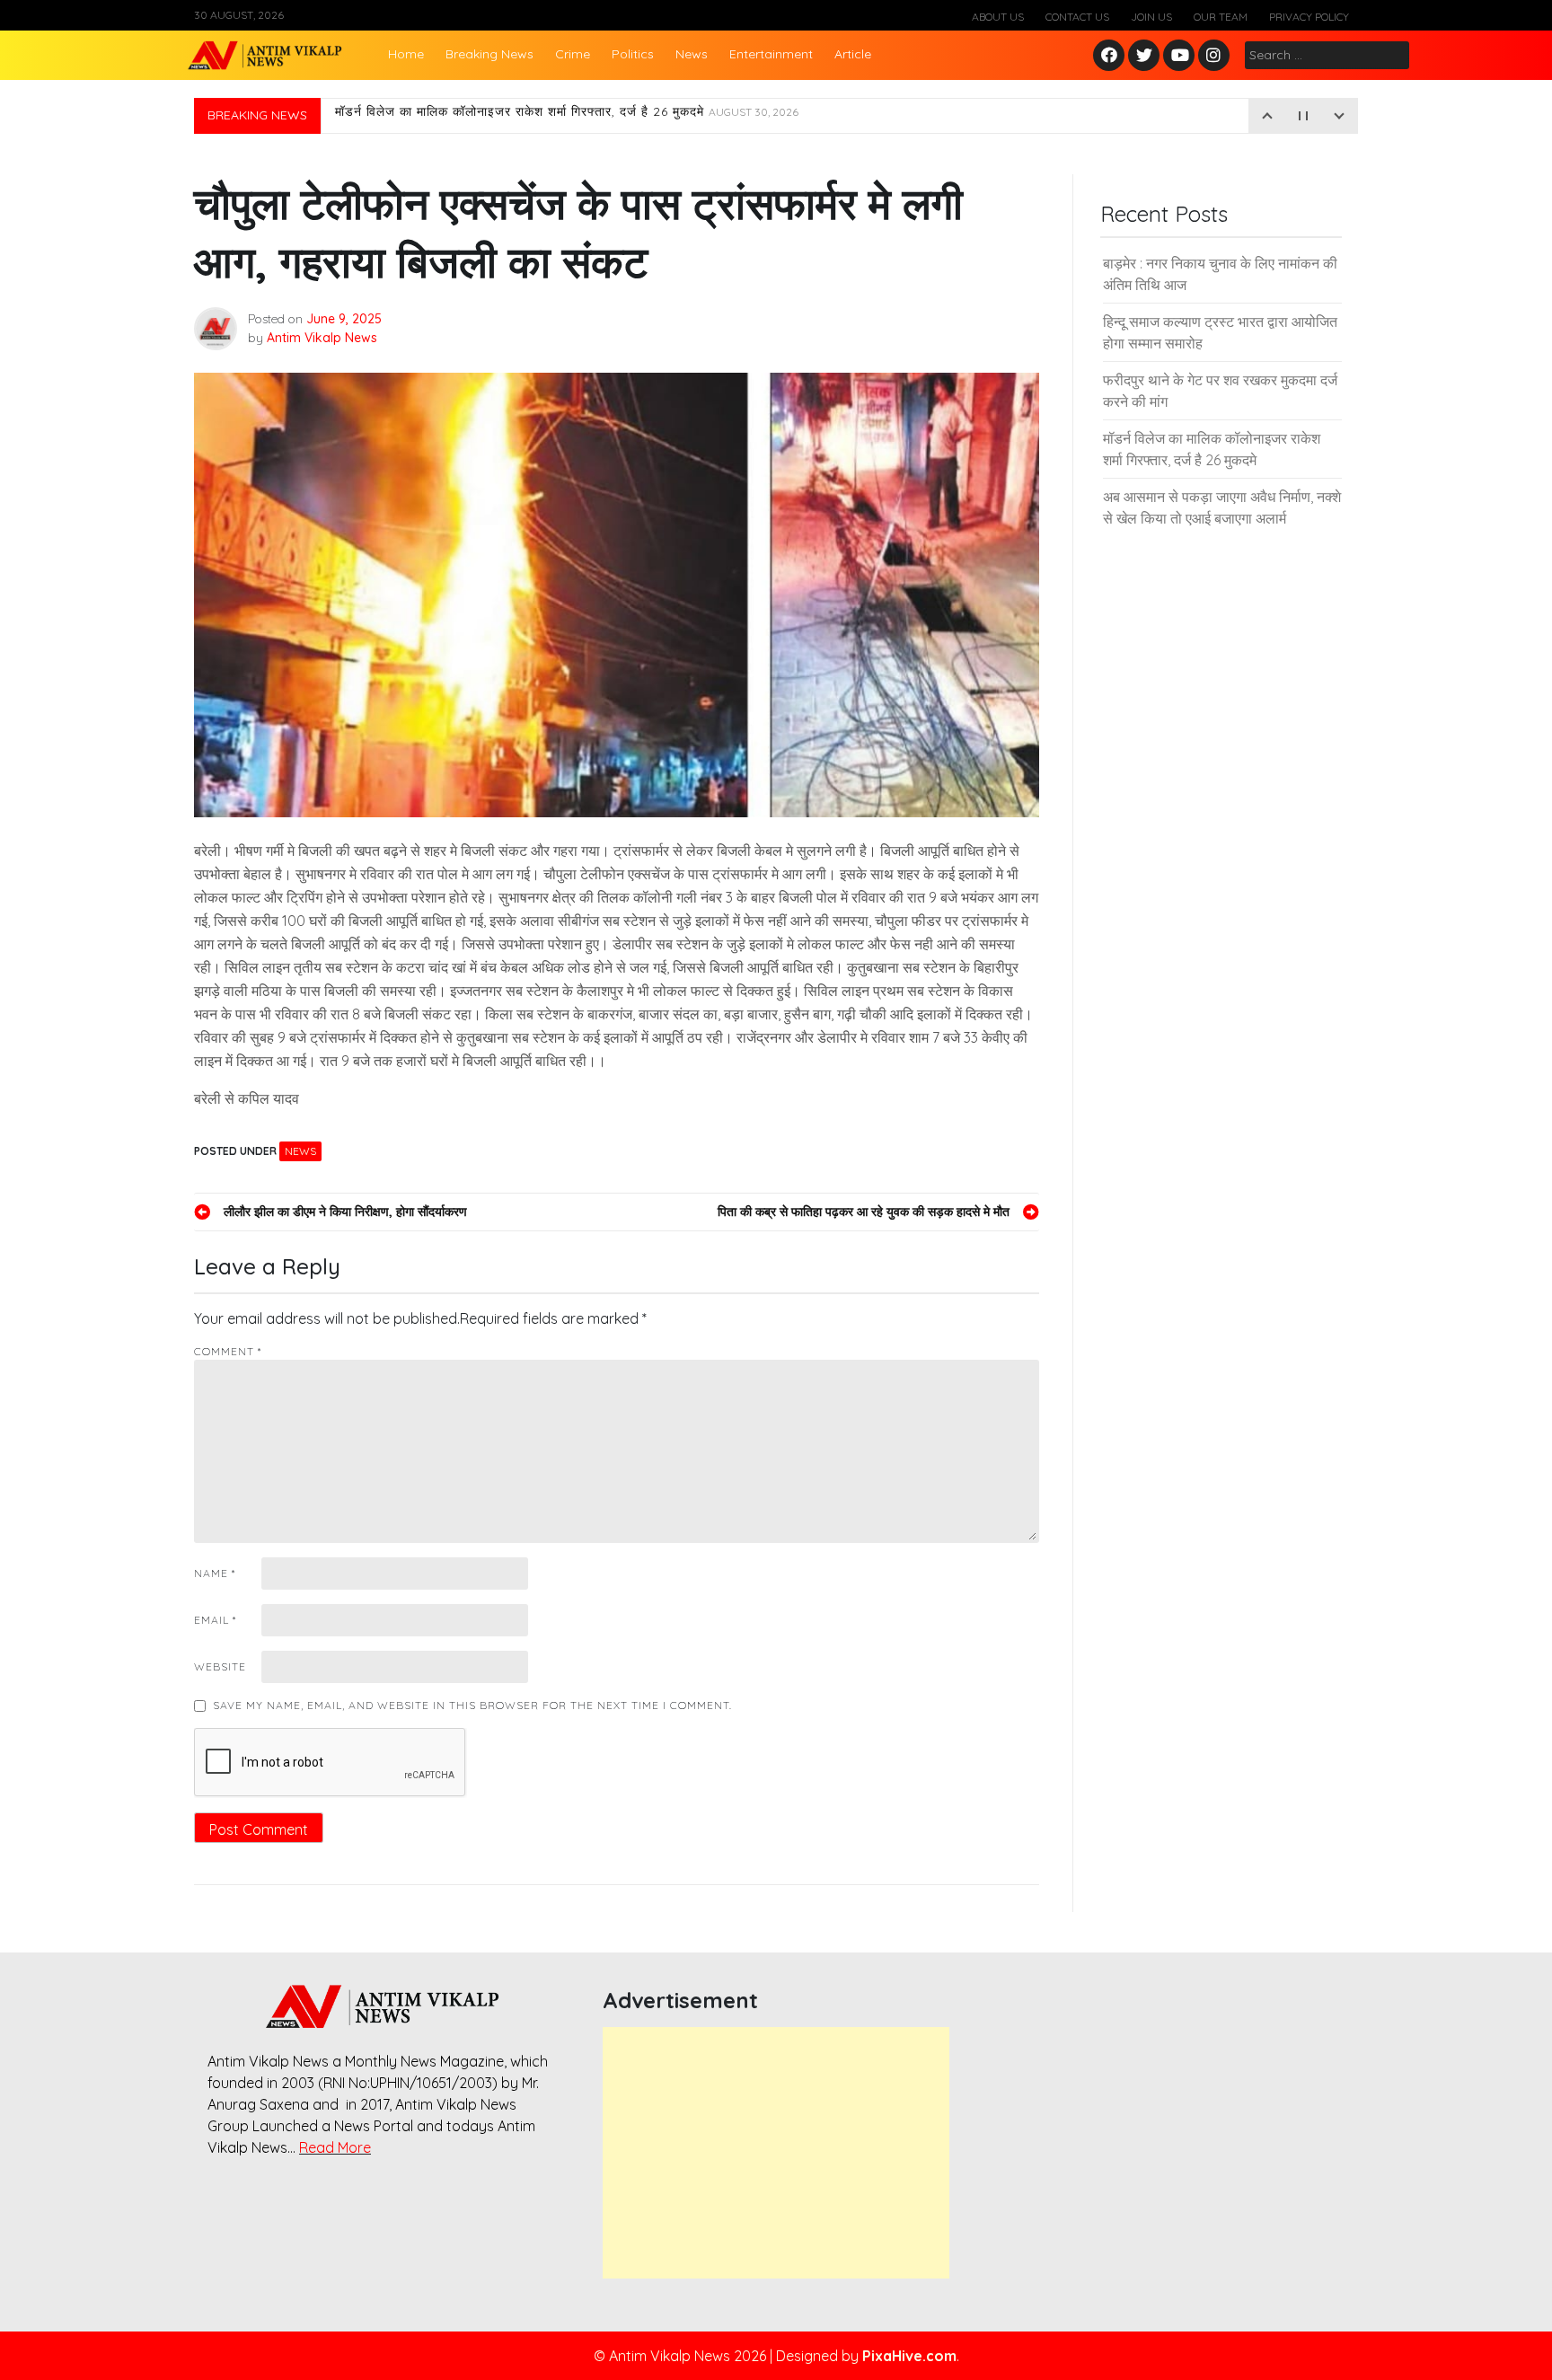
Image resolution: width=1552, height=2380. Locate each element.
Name (215, 1573)
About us (998, 17)
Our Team (1221, 17)
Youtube (1180, 56)
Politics (633, 54)
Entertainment (771, 54)
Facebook (1111, 56)
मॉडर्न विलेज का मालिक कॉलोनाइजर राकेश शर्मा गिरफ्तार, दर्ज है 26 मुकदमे (567, 116)
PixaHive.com (909, 2356)
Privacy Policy (1309, 17)
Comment (228, 1351)
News (692, 54)
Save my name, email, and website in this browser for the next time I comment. (472, 1705)
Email (215, 1620)
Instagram (1218, 56)
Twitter (1144, 56)
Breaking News (489, 54)
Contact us (1077, 17)
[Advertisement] (776, 2153)
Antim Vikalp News (322, 338)
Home (406, 54)
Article (853, 54)
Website (220, 1666)
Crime (573, 54)
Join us (1151, 17)
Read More (335, 2147)
